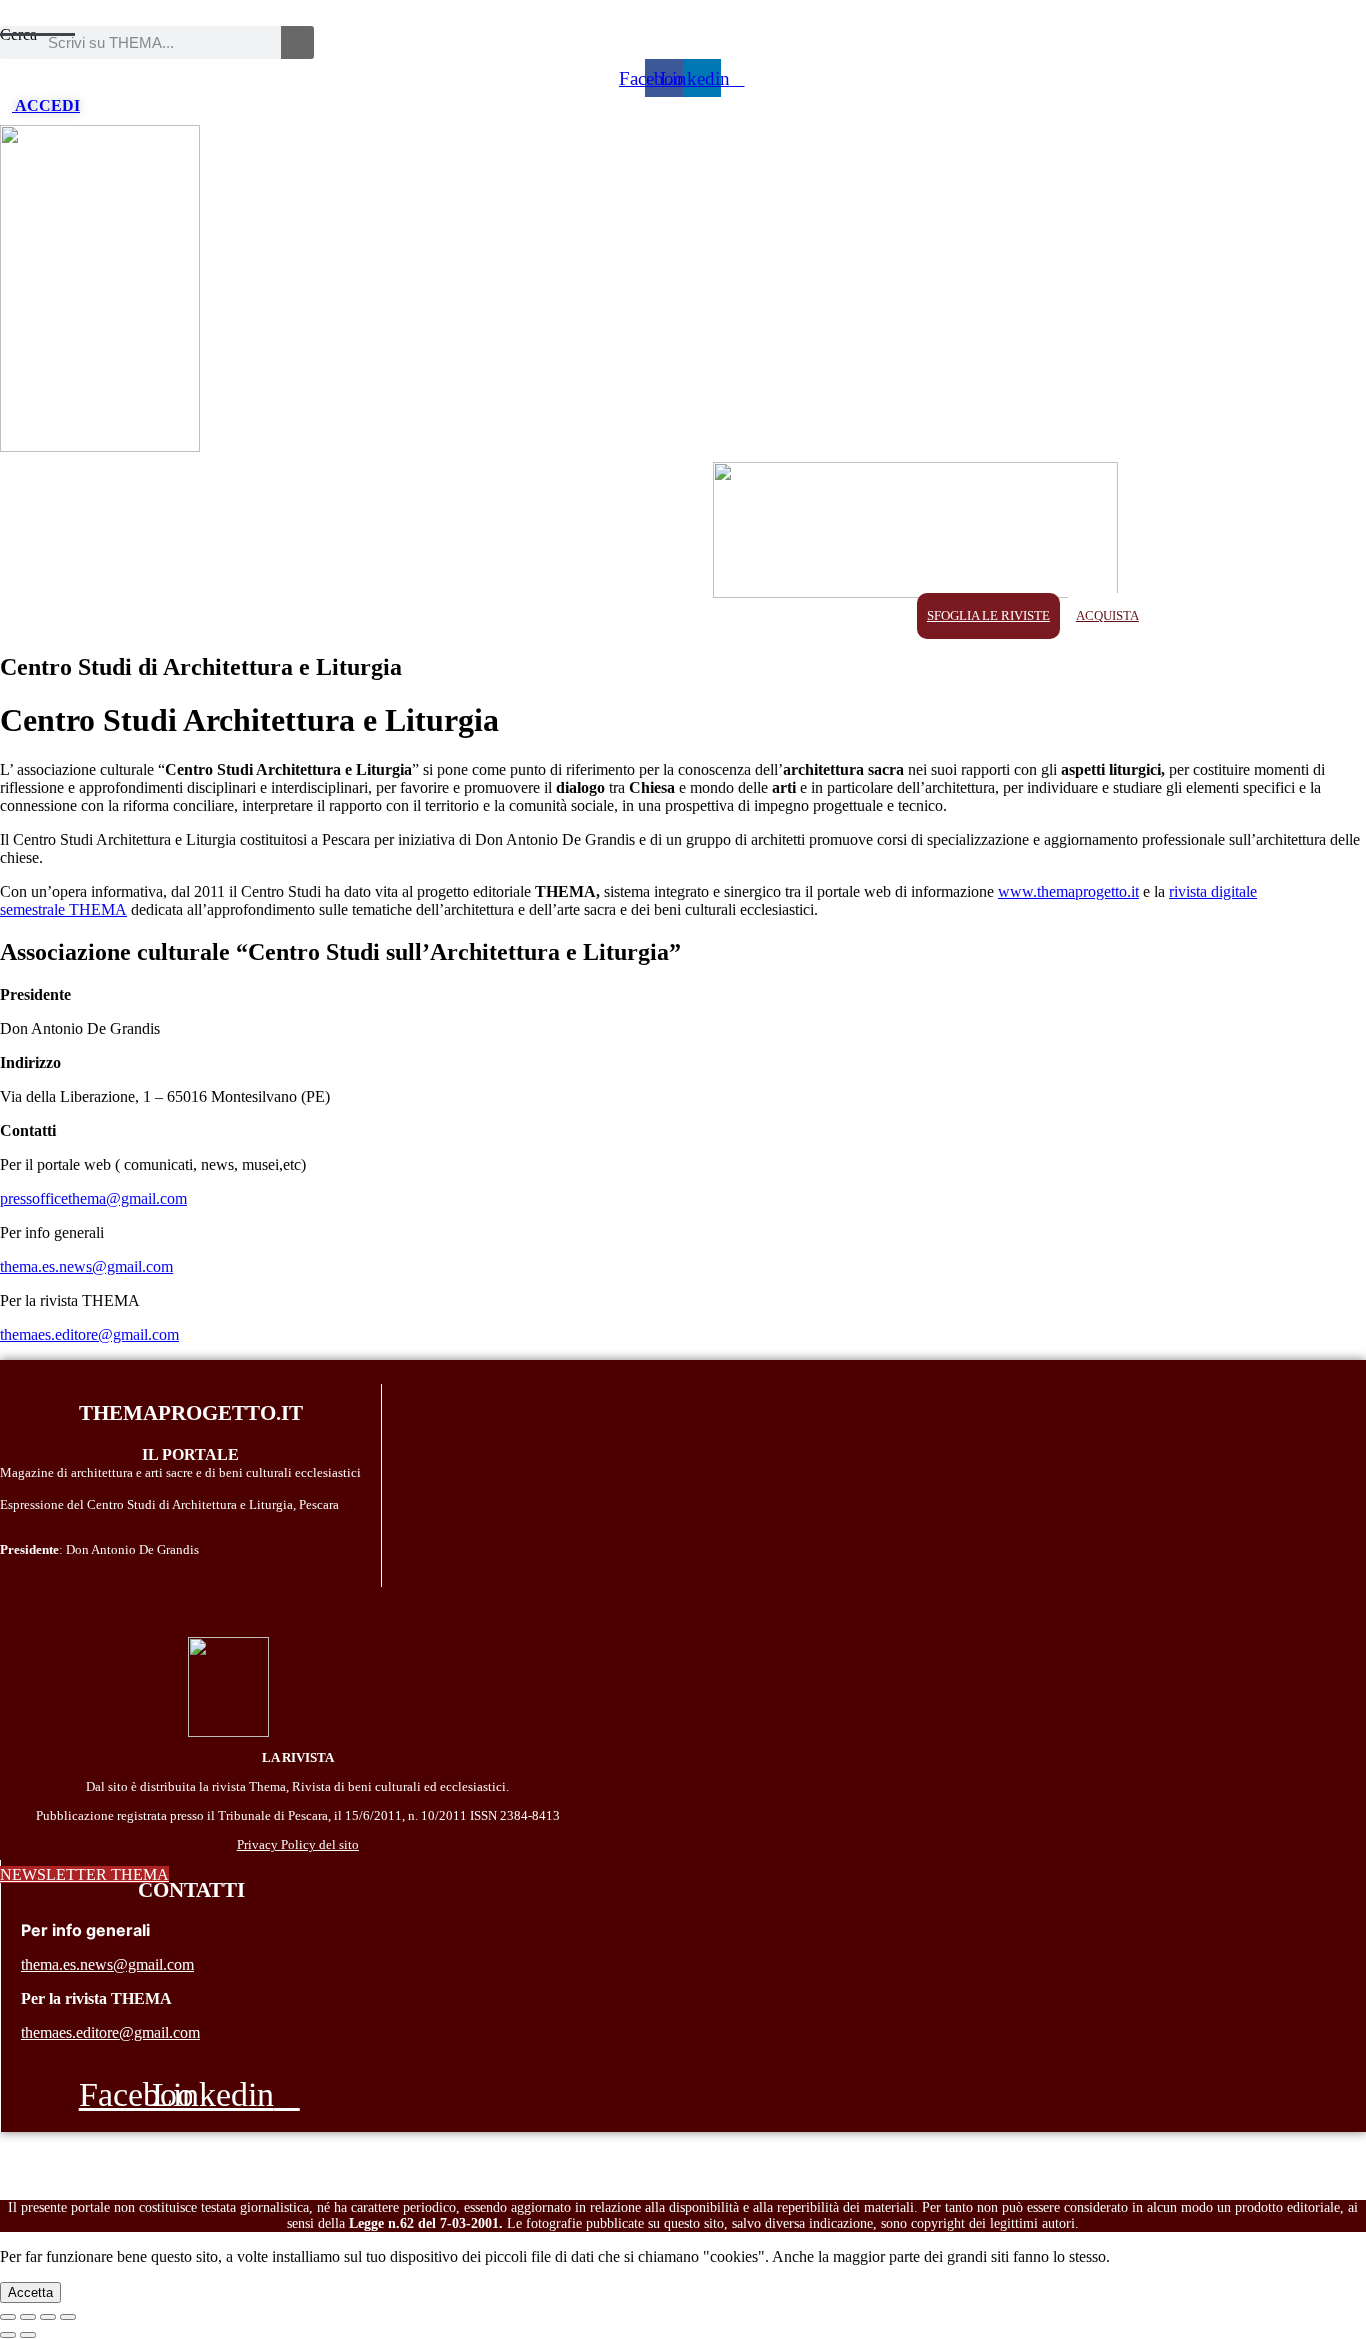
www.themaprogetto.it (1068, 891)
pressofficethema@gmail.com (93, 1198)
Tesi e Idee (636, 615)
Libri (777, 615)
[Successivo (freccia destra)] (28, 2335)
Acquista (1107, 615)
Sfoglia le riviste (988, 615)
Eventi (558, 615)
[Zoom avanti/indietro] (68, 2317)
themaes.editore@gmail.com (89, 1334)
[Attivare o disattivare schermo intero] (48, 2317)
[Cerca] (297, 42)
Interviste (850, 615)
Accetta (30, 2292)
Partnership (125, 615)
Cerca (18, 34)
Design (329, 615)
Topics (493, 615)
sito (347, 1844)
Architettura (236, 615)
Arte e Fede (411, 615)
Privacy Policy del (286, 1844)
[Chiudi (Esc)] (8, 2317)
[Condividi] (28, 2317)
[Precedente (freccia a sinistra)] (8, 2335)
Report (715, 615)
